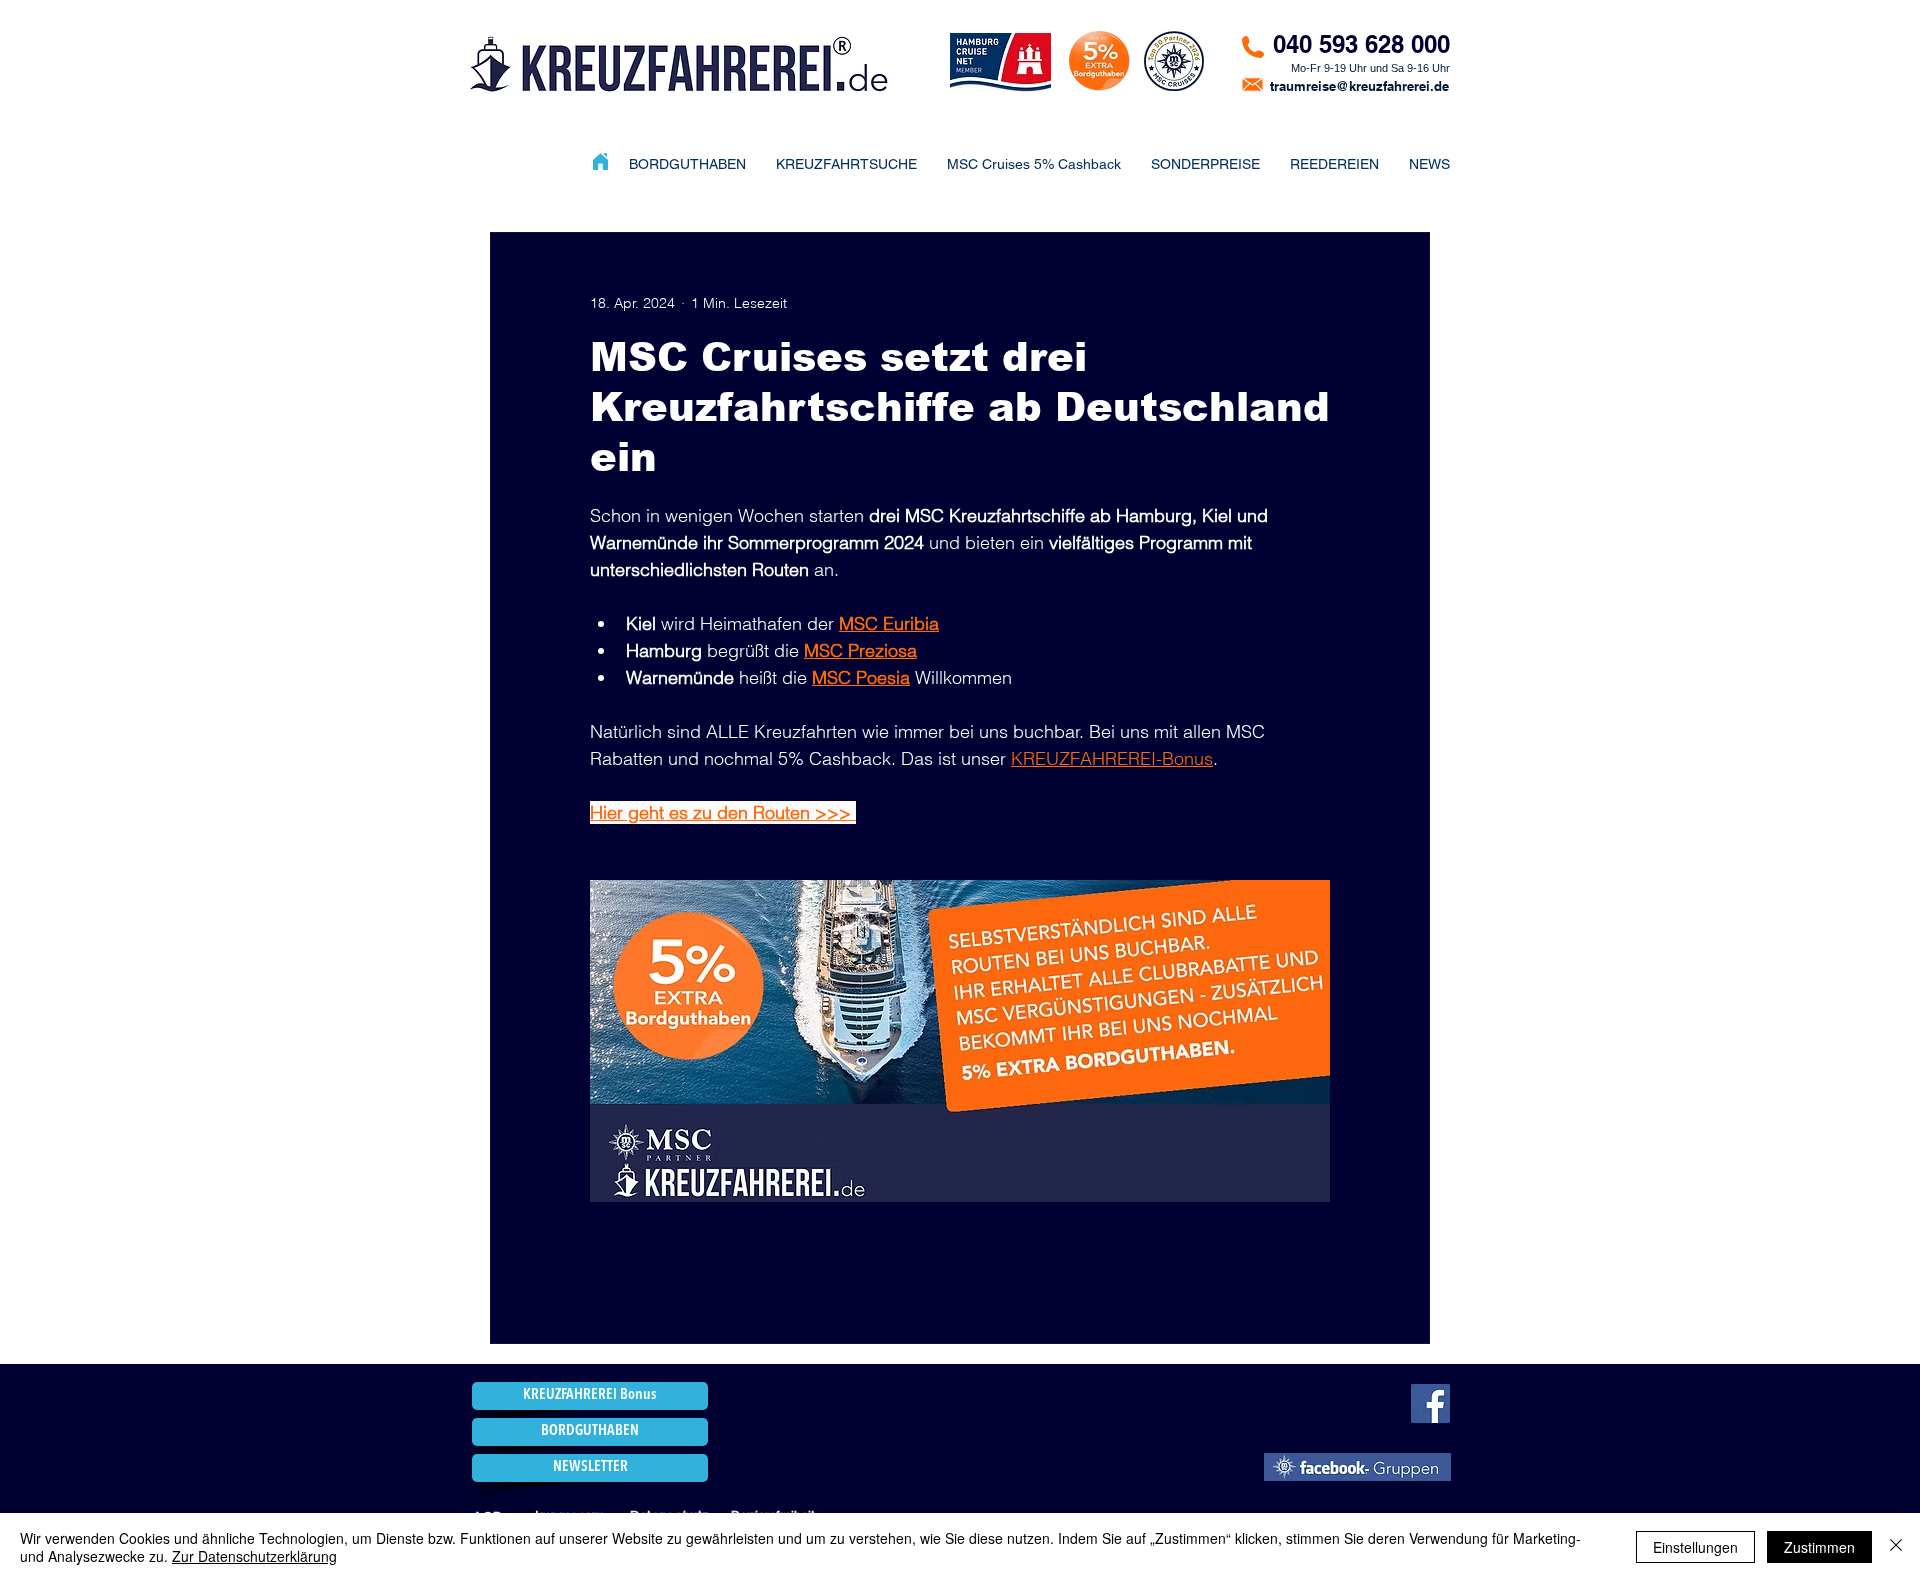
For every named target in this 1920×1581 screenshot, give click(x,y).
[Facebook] (1430, 1403)
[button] (1205, 164)
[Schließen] (1896, 1547)
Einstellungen (1695, 1547)
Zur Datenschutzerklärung (254, 1556)
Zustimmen (1819, 1547)
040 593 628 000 (1361, 44)
